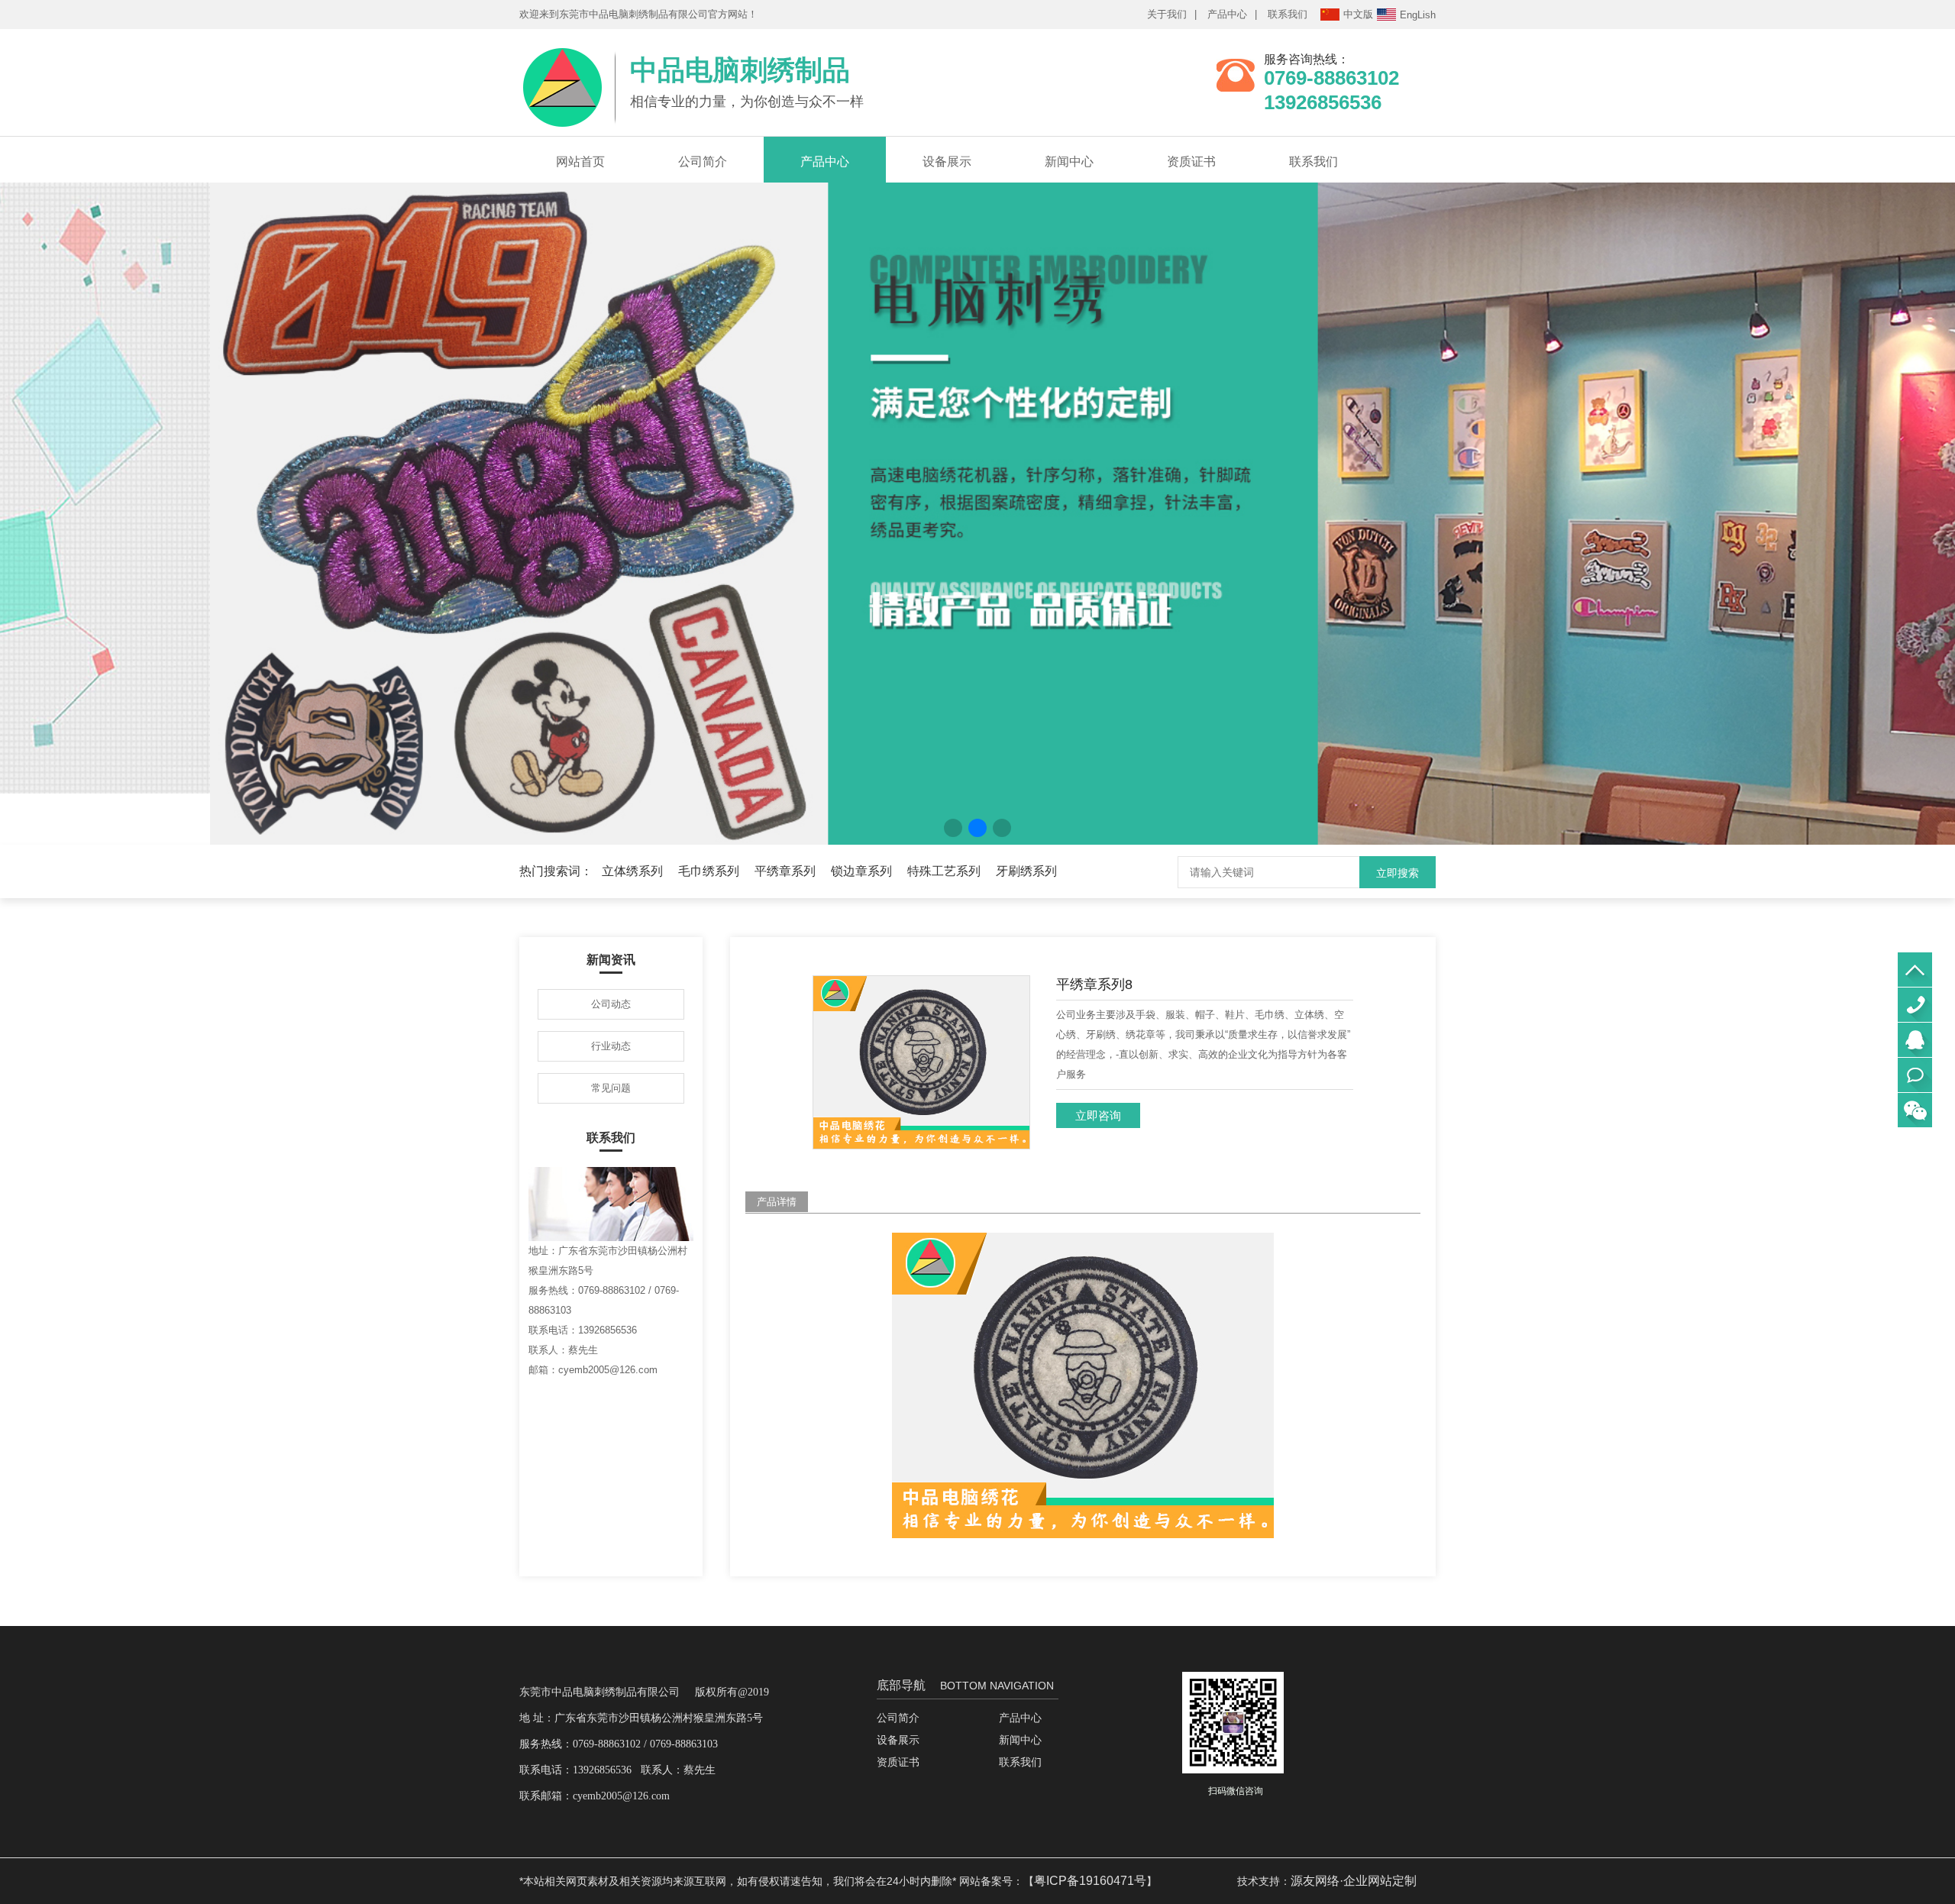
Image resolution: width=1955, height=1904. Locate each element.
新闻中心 (1069, 162)
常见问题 (611, 1088)
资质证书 (1191, 162)
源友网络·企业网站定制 (1354, 1881)
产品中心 (1227, 14)
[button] (953, 828)
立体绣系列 (632, 871)
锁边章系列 (861, 871)
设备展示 (947, 162)
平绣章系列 (785, 871)
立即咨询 (1098, 1115)
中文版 (1358, 14)
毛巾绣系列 (709, 871)
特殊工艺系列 (944, 871)
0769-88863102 (1915, 1005)
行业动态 (611, 1046)
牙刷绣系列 (1026, 871)
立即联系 (1915, 1075)
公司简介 (703, 162)
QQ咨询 (1915, 1040)
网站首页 (580, 162)
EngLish (1418, 15)
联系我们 (1288, 14)
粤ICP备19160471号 (1090, 1881)
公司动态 (611, 1004)
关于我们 (1167, 14)
